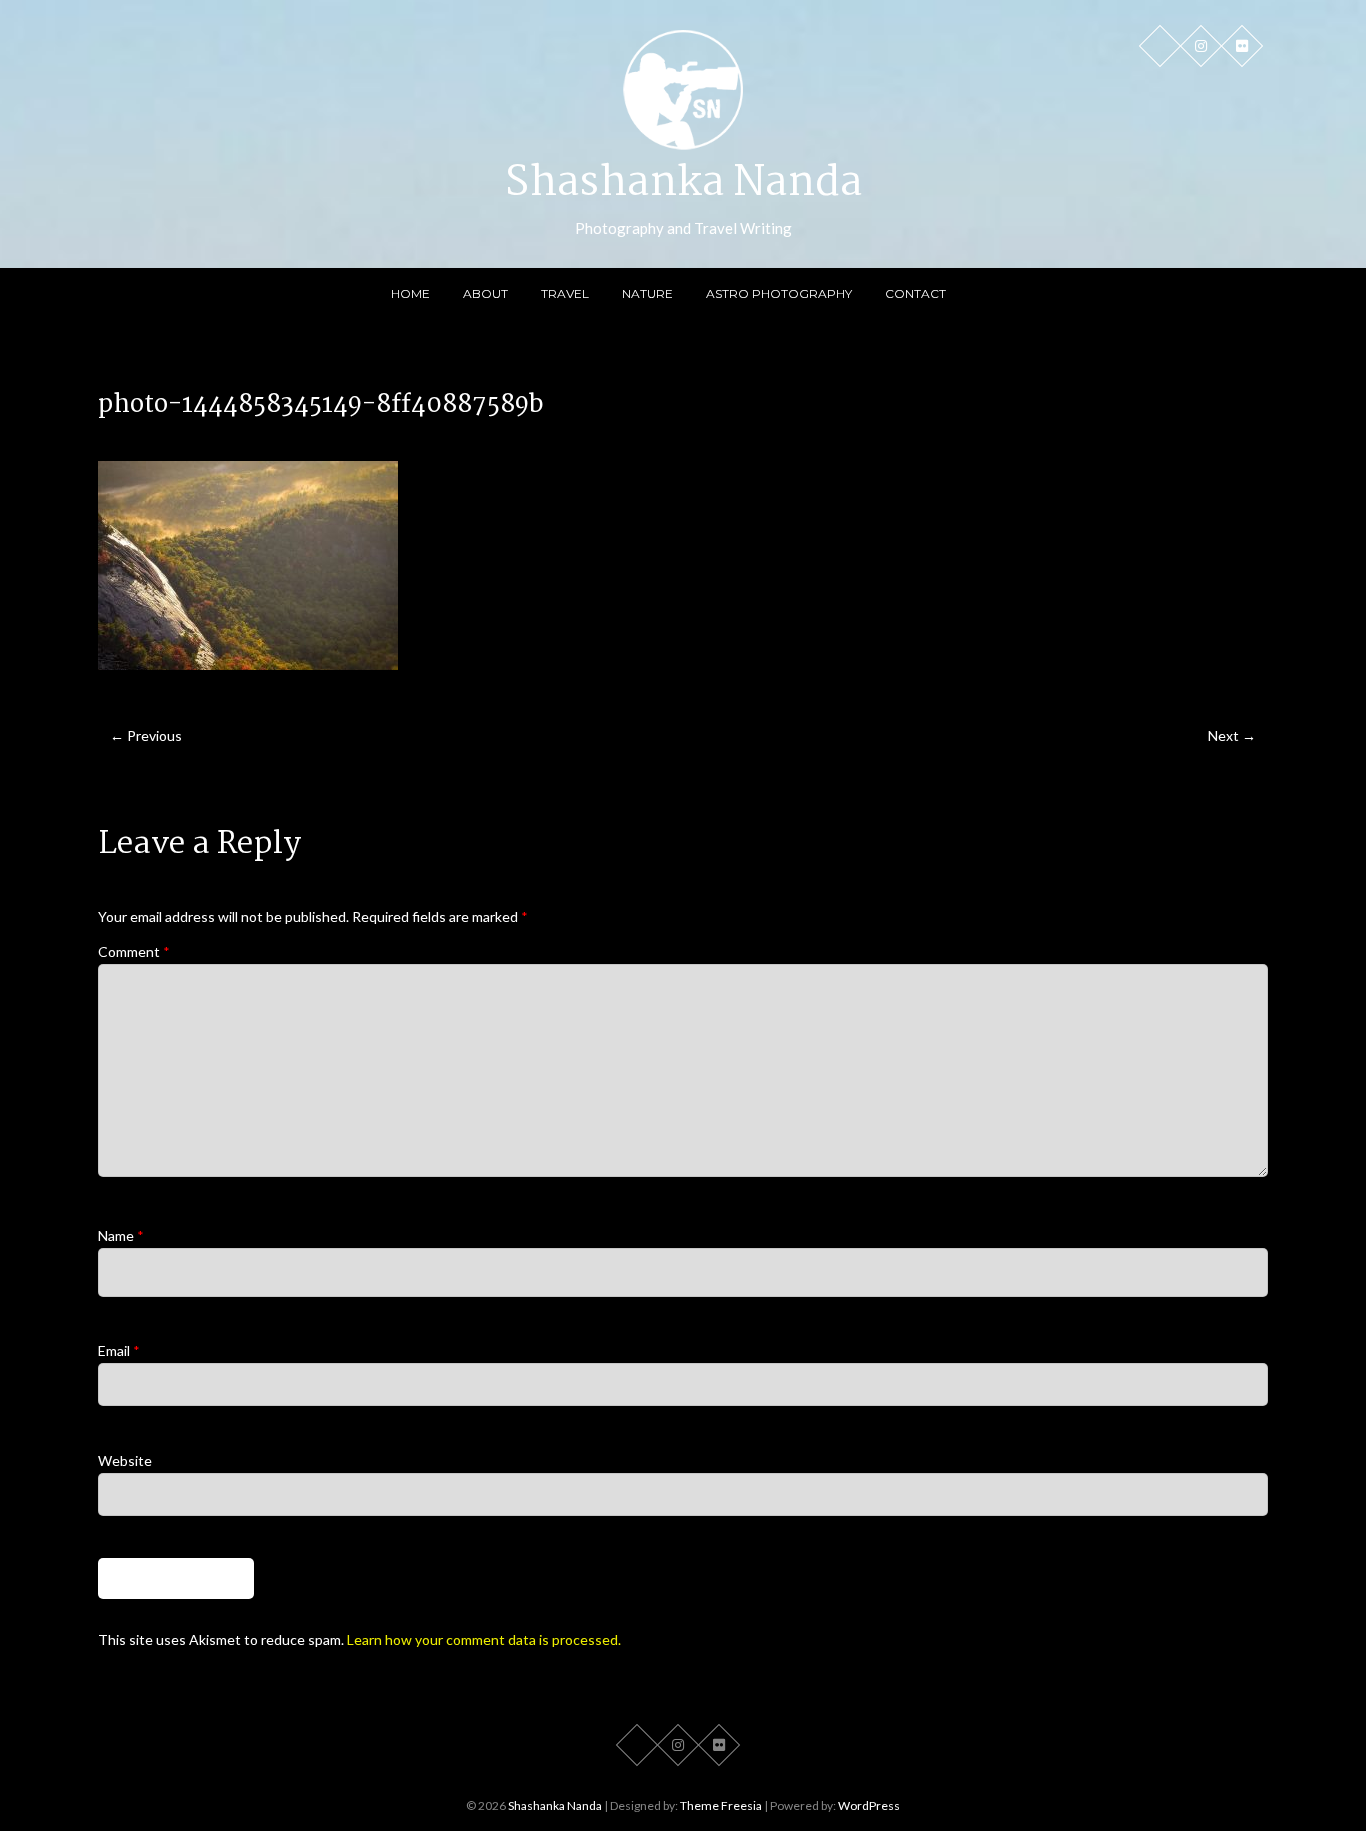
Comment (134, 951)
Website (125, 1460)
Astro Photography (779, 293)
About (485, 293)
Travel (565, 293)
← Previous (146, 735)
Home (410, 293)
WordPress (869, 1805)
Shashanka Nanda (683, 184)
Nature (647, 293)
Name (121, 1235)
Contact (915, 293)
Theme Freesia (721, 1805)
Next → (1232, 735)
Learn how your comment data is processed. (484, 1639)
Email (119, 1350)
